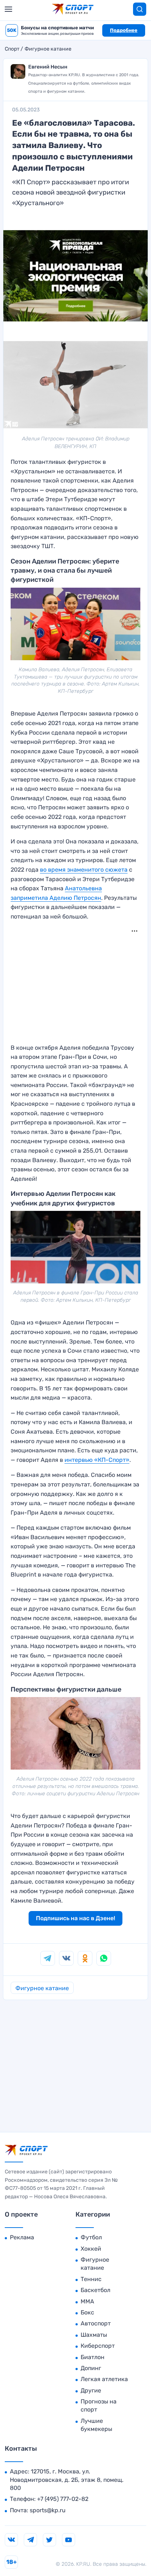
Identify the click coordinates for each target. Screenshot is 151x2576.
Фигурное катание (48, 49)
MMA (87, 2301)
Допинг (91, 2368)
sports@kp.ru (48, 2510)
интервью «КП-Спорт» (97, 1460)
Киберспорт (98, 2346)
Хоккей (91, 2249)
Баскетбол (95, 2290)
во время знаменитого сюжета (84, 870)
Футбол (91, 2237)
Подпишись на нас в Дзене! (75, 1918)
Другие (91, 2390)
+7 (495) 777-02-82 (63, 2499)
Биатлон (93, 2357)
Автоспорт (96, 2323)
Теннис (91, 2279)
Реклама (22, 2237)
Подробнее (124, 30)
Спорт (12, 49)
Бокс (87, 2312)
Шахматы (94, 2335)
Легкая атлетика (104, 2379)
